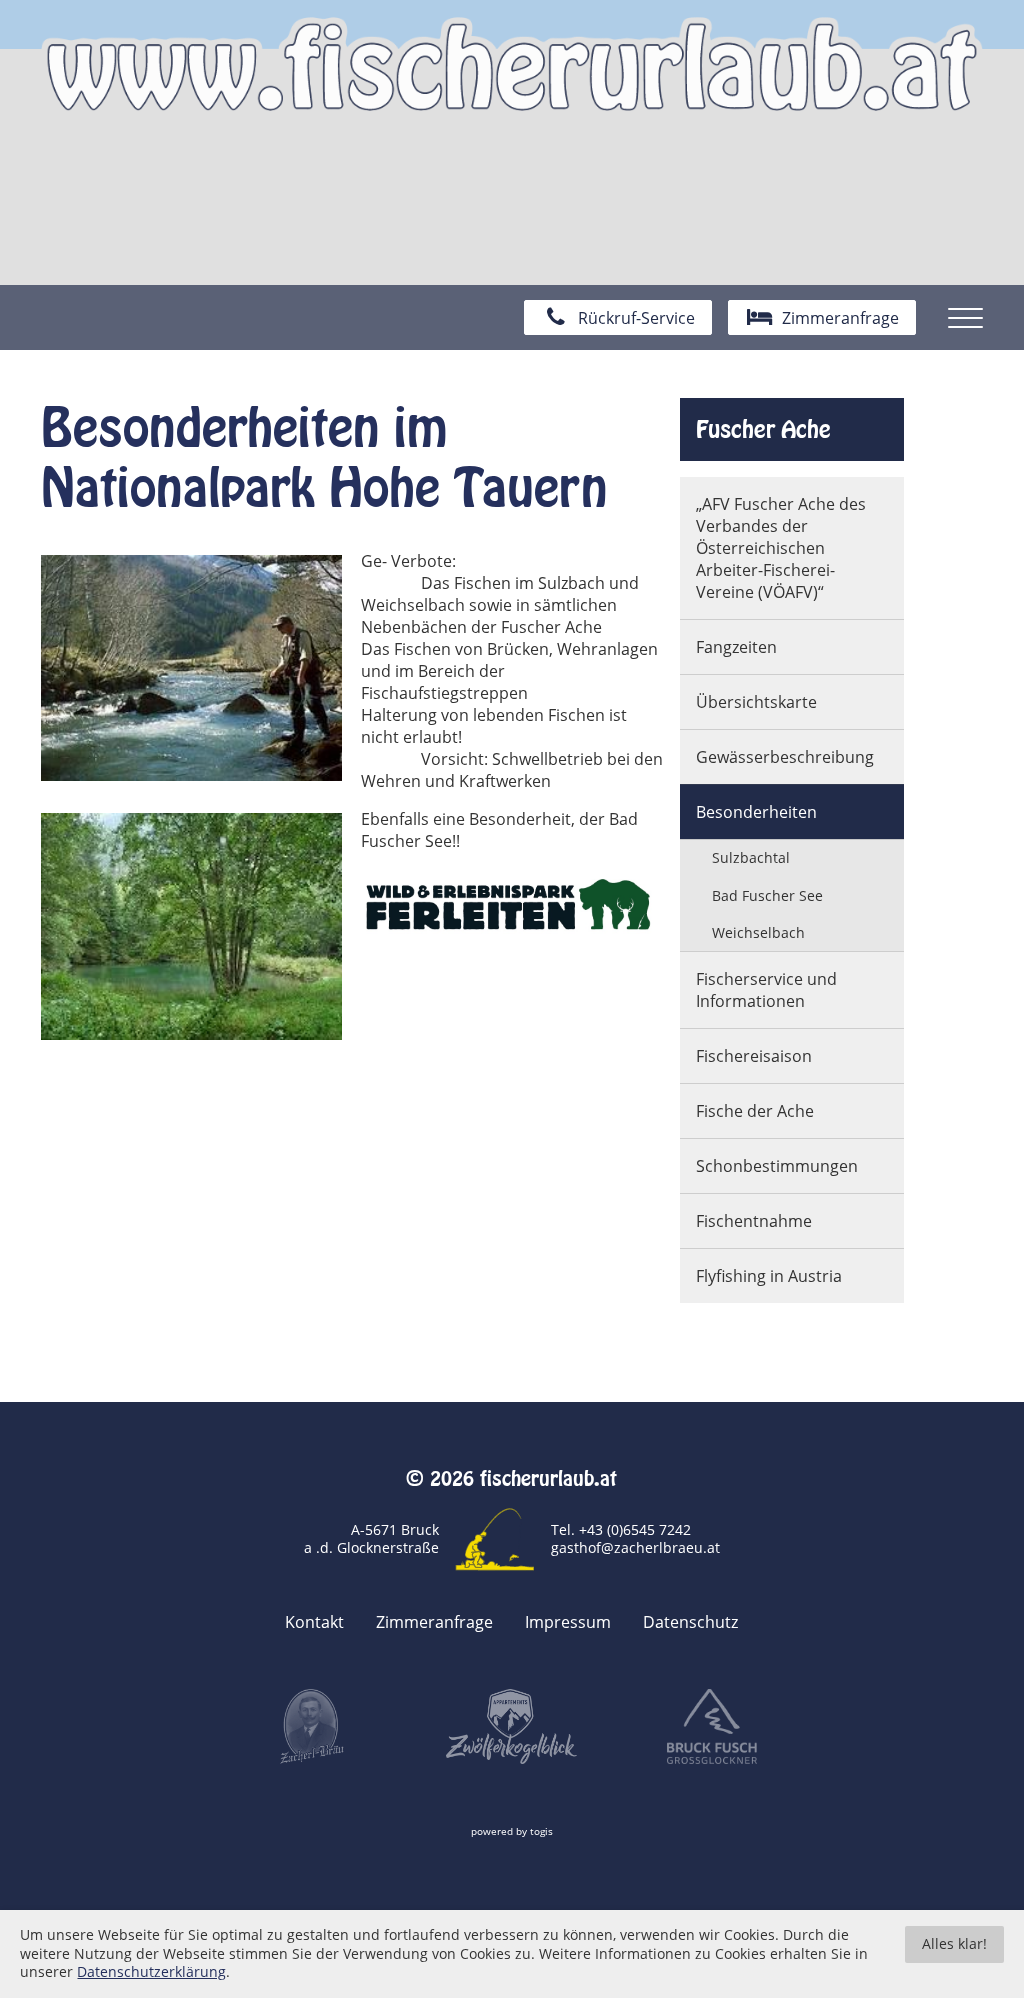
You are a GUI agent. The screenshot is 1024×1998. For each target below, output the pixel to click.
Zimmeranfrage (434, 1622)
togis (541, 1831)
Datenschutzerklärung (151, 1972)
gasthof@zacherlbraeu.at (635, 1547)
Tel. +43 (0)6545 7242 (621, 1529)
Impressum (568, 1622)
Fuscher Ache (763, 429)
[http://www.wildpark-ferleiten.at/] (511, 905)
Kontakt (314, 1622)
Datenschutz (690, 1622)
